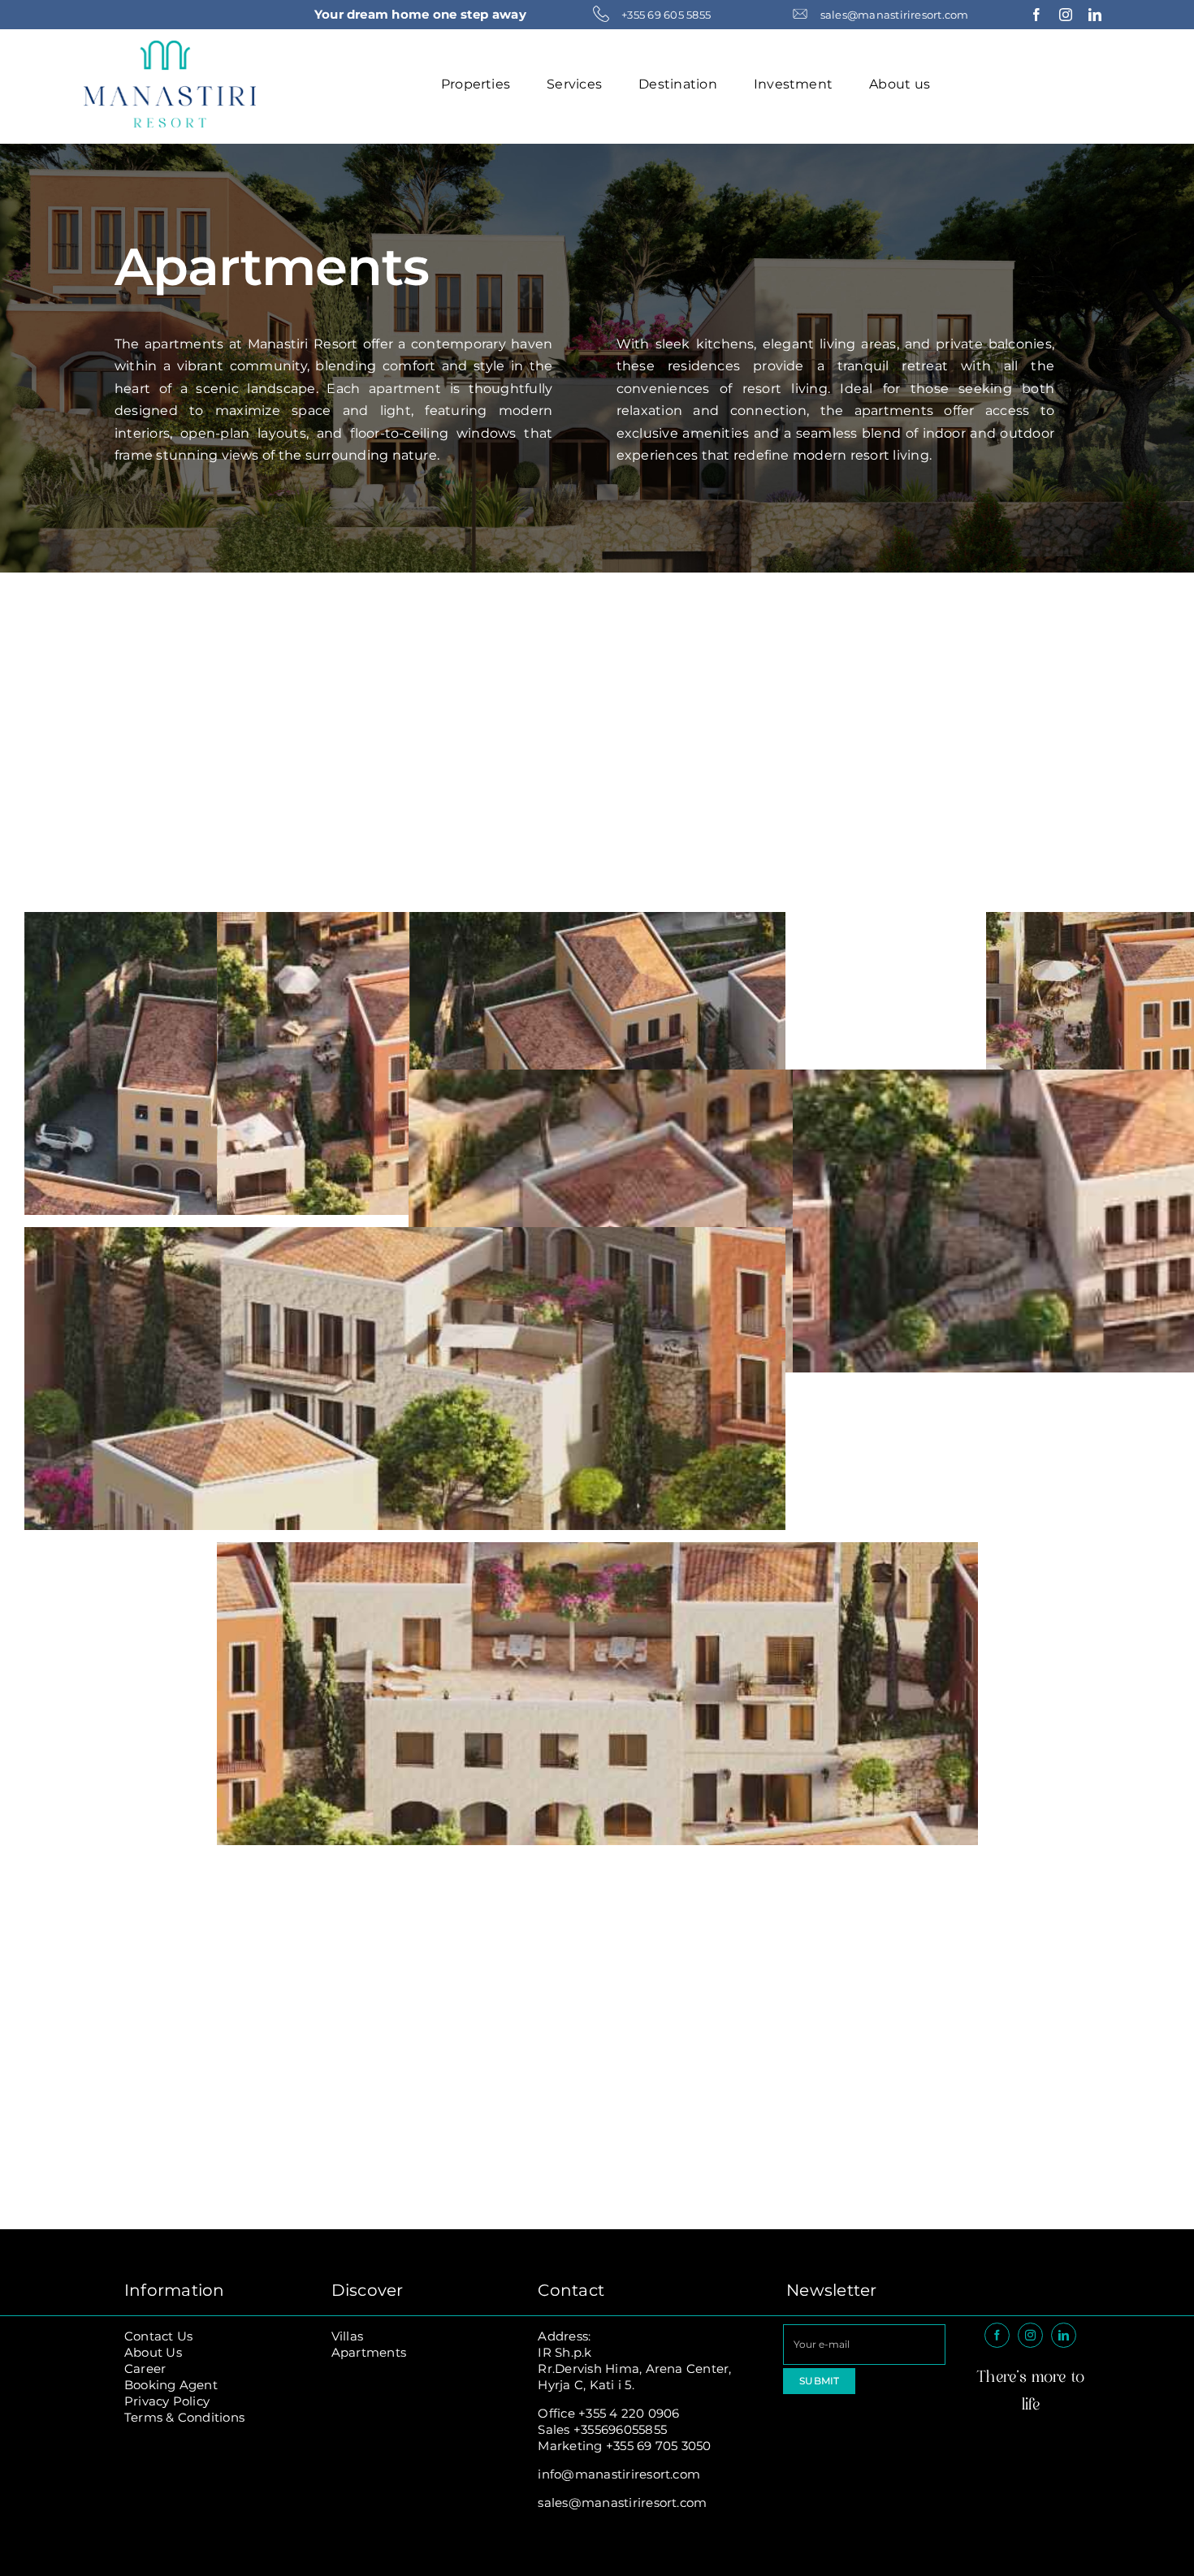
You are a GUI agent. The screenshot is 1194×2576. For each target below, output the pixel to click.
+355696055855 (620, 2429)
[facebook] (1036, 15)
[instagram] (1066, 15)
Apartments (369, 2352)
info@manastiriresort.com (619, 2474)
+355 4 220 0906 (629, 2413)
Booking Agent (171, 2385)
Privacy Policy (167, 2401)
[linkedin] (1095, 15)
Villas (347, 2336)
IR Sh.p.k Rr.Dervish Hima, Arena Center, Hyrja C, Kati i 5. (634, 2369)
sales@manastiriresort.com (622, 2503)
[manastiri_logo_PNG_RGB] (170, 47)
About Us (153, 2352)
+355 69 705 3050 (659, 2446)
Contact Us (158, 2336)
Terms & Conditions (184, 2417)
